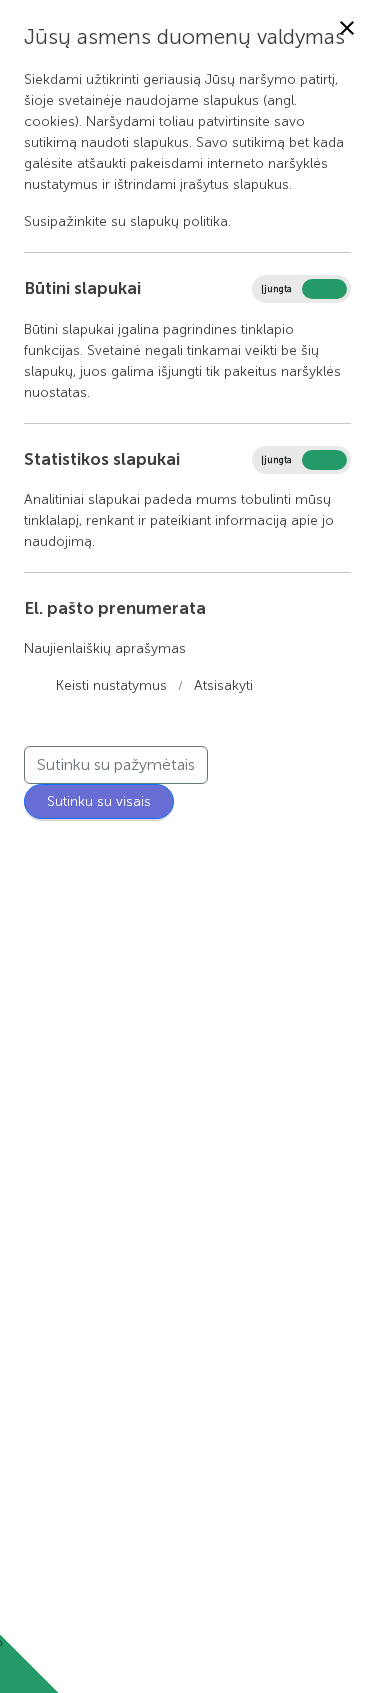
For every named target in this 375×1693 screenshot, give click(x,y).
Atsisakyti (223, 685)
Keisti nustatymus (111, 685)
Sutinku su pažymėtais (116, 764)
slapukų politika (179, 221)
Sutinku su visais (99, 801)
